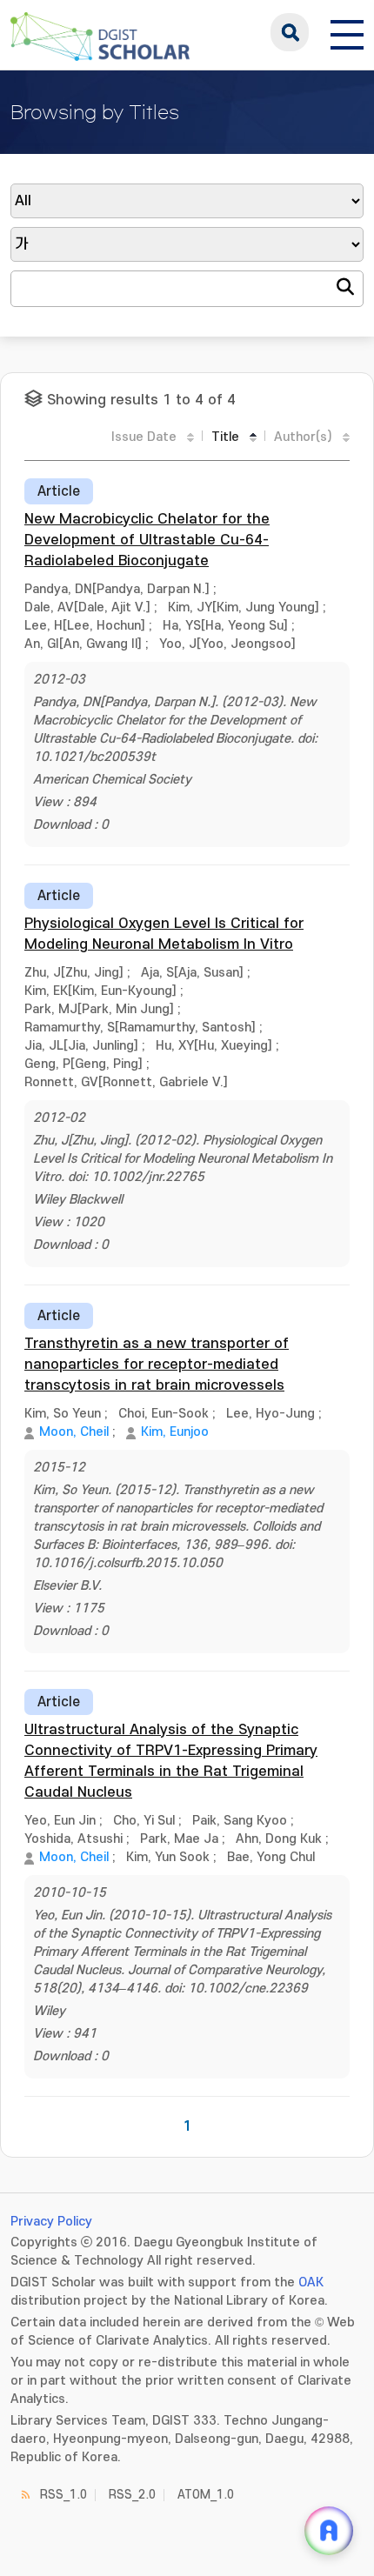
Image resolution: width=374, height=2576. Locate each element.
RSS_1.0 (63, 2495)
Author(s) (303, 437)
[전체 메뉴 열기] (347, 32)
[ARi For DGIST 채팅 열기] (329, 2531)
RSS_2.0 (132, 2495)
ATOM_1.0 (206, 2495)
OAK (311, 2282)
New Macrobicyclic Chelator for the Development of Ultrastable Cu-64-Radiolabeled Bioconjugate (147, 540)
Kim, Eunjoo (175, 1432)
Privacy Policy (51, 2222)
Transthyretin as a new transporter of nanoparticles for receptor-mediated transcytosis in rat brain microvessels (157, 1365)
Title (225, 437)
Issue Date (144, 437)
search (290, 32)
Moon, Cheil (74, 1432)
